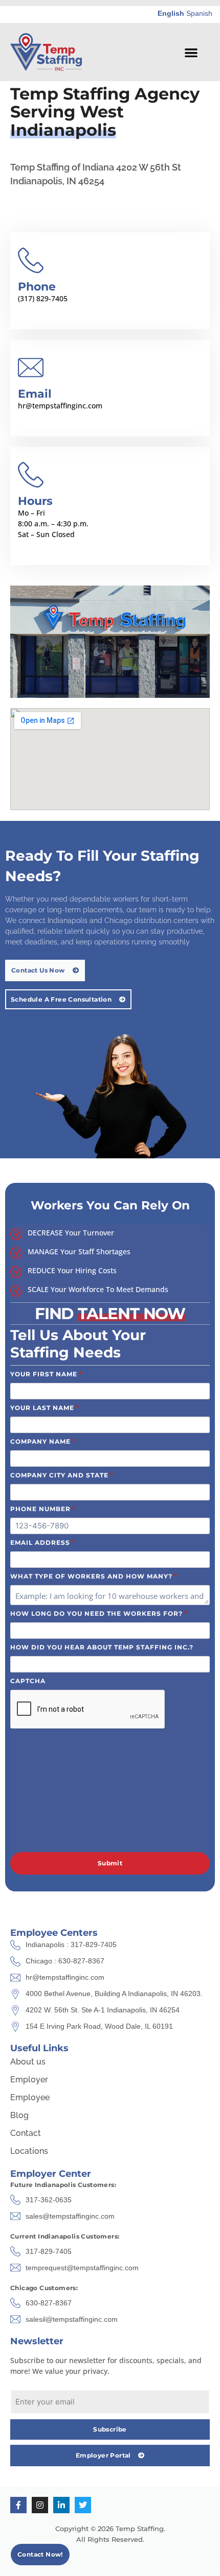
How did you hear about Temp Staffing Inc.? (102, 1647)
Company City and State (62, 1475)
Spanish (199, 13)
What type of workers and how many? (94, 1576)
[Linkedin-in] (61, 2505)
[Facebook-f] (18, 2505)
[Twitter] (83, 2505)
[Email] (31, 368)
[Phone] (31, 260)
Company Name (43, 1441)
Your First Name (46, 1374)
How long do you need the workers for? (99, 1613)
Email (35, 394)
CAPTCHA (28, 1681)
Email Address (43, 1542)
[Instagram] (40, 2505)
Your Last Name (45, 1407)
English (171, 13)
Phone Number (43, 1509)
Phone (37, 287)
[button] (191, 52)
